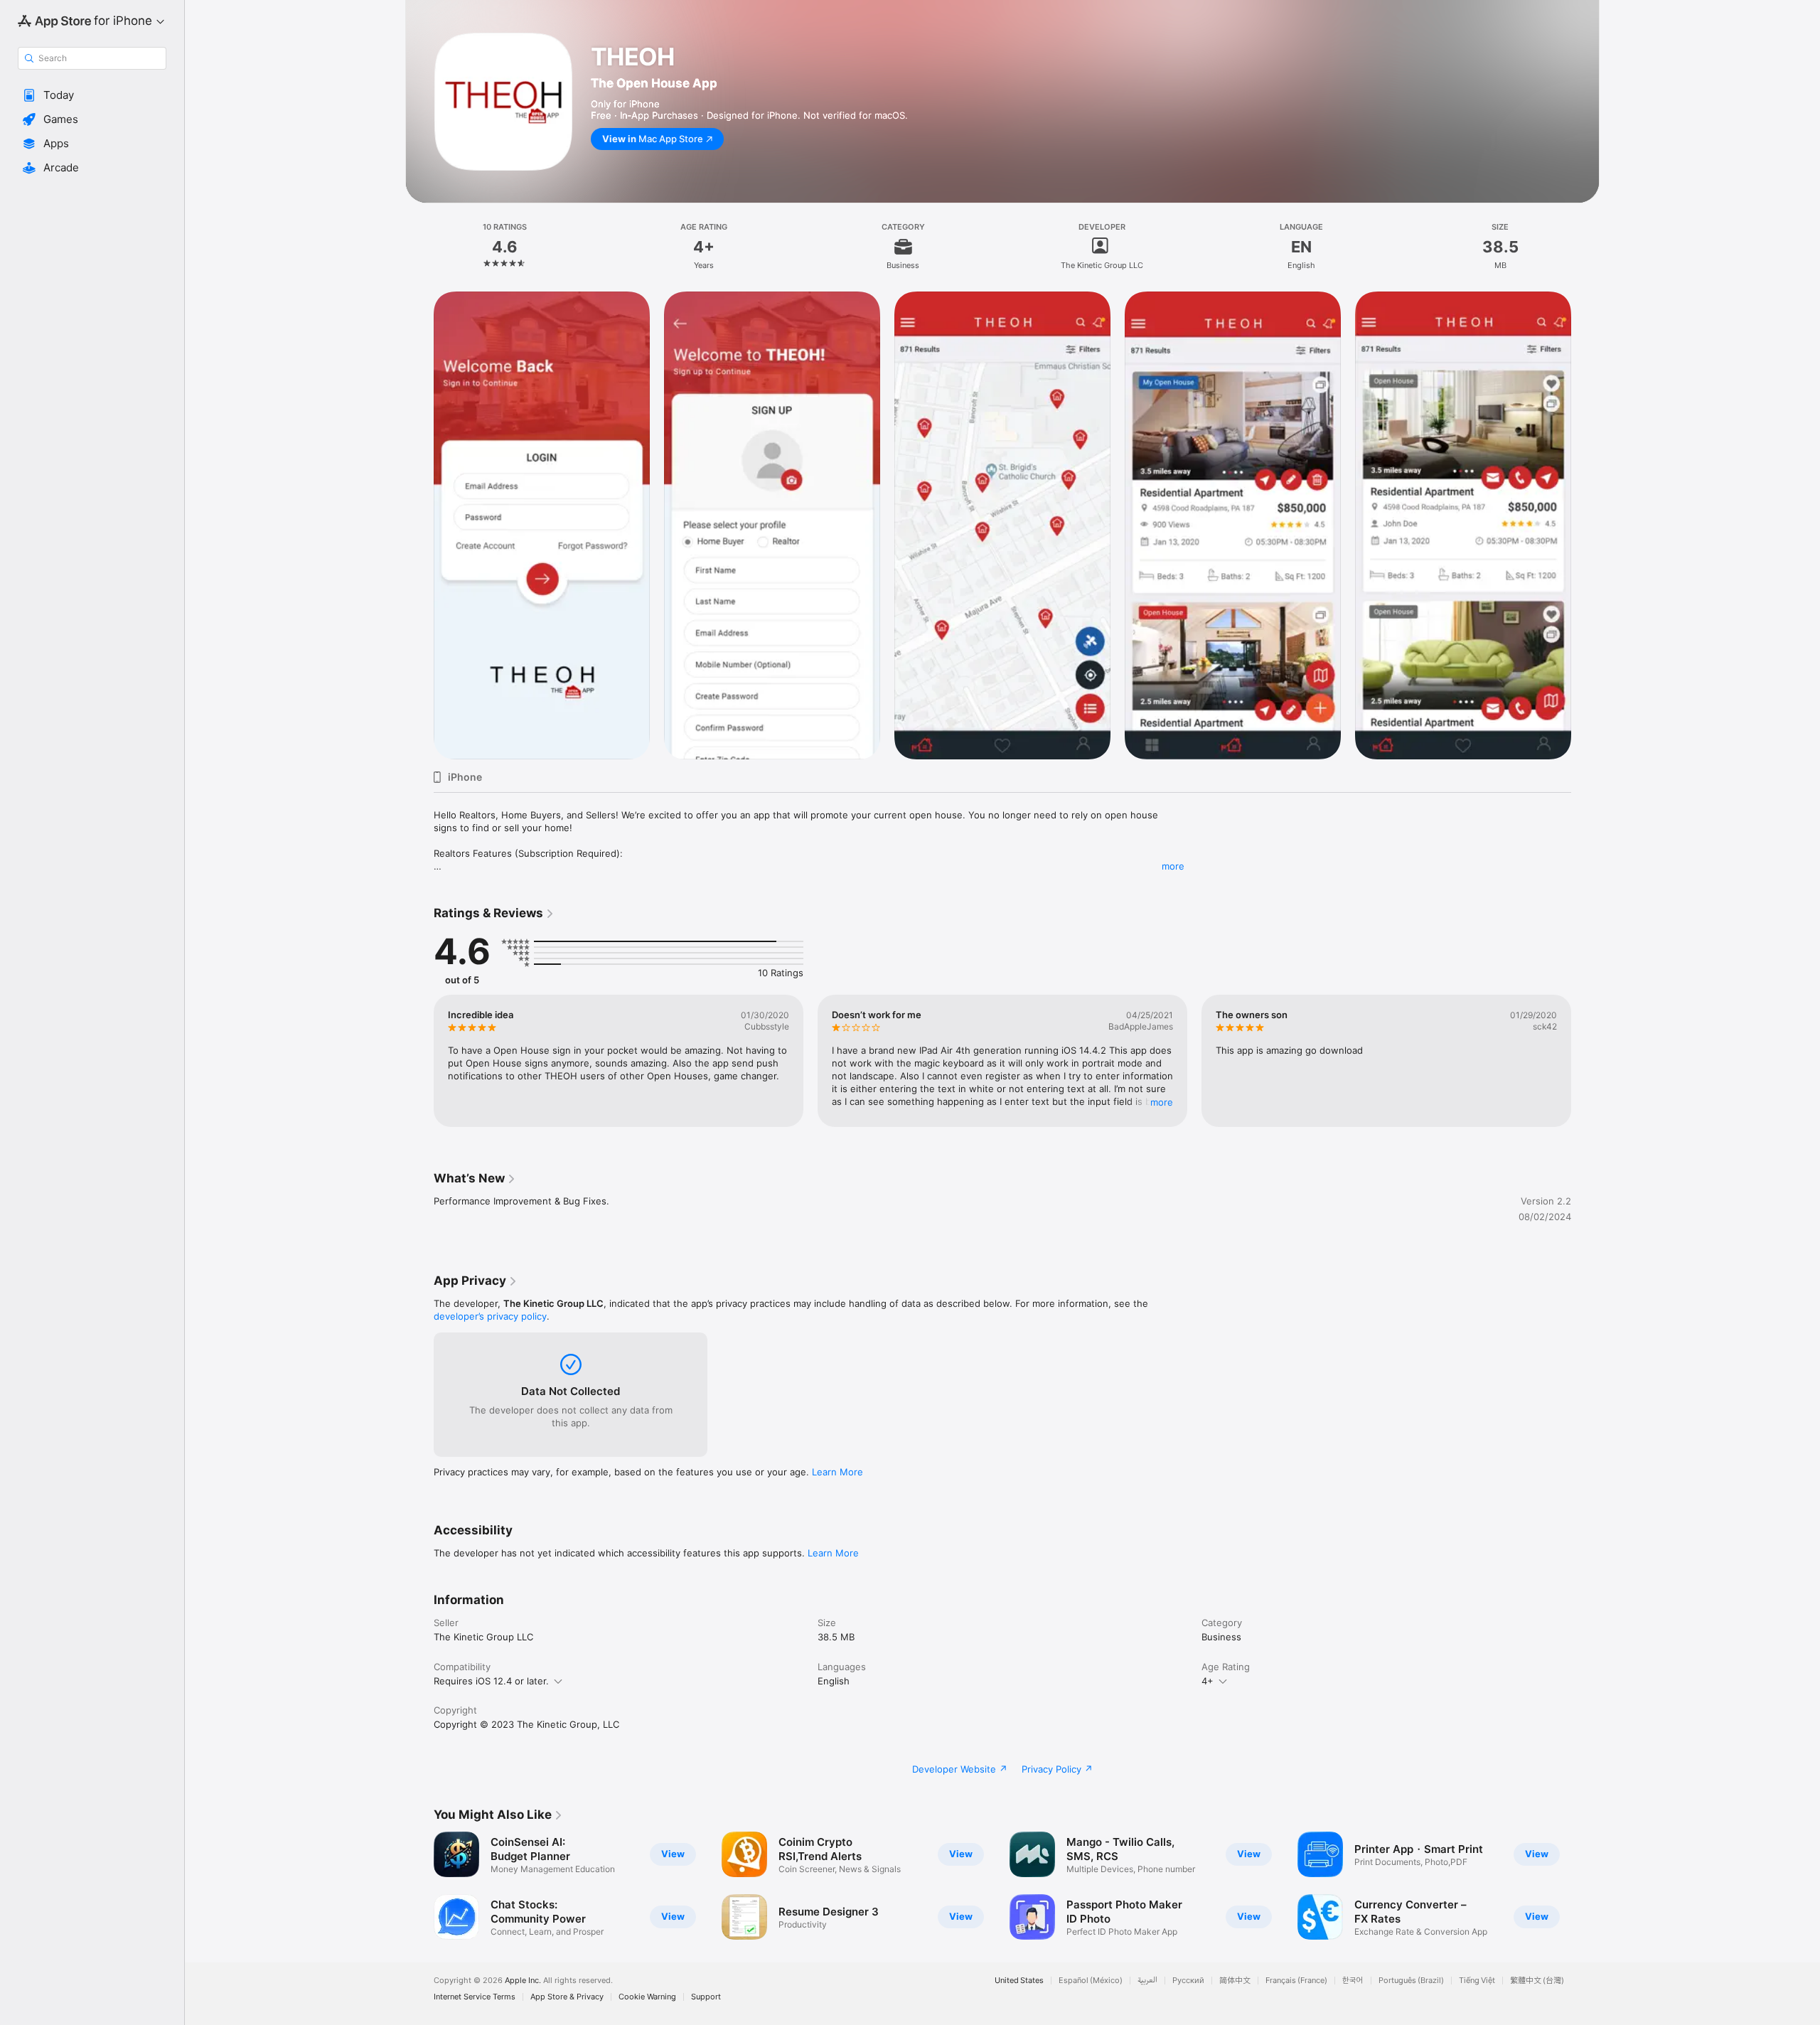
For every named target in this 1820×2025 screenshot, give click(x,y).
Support (706, 1997)
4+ (1208, 1681)
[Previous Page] (419, 1886)
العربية (1147, 1981)
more (1173, 866)
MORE (1162, 1102)
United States (1019, 1981)
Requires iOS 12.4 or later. (491, 1681)
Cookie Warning (647, 1997)
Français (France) (1296, 1981)
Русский (1188, 1981)
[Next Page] (1585, 1886)
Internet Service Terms (475, 1997)
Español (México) (1091, 1981)
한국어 (1353, 1981)
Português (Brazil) (1411, 1981)
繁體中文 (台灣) (1537, 1981)
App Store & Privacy (567, 1997)
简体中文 (1235, 1981)
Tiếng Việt (1477, 1981)
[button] (92, 95)
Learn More (837, 1472)
